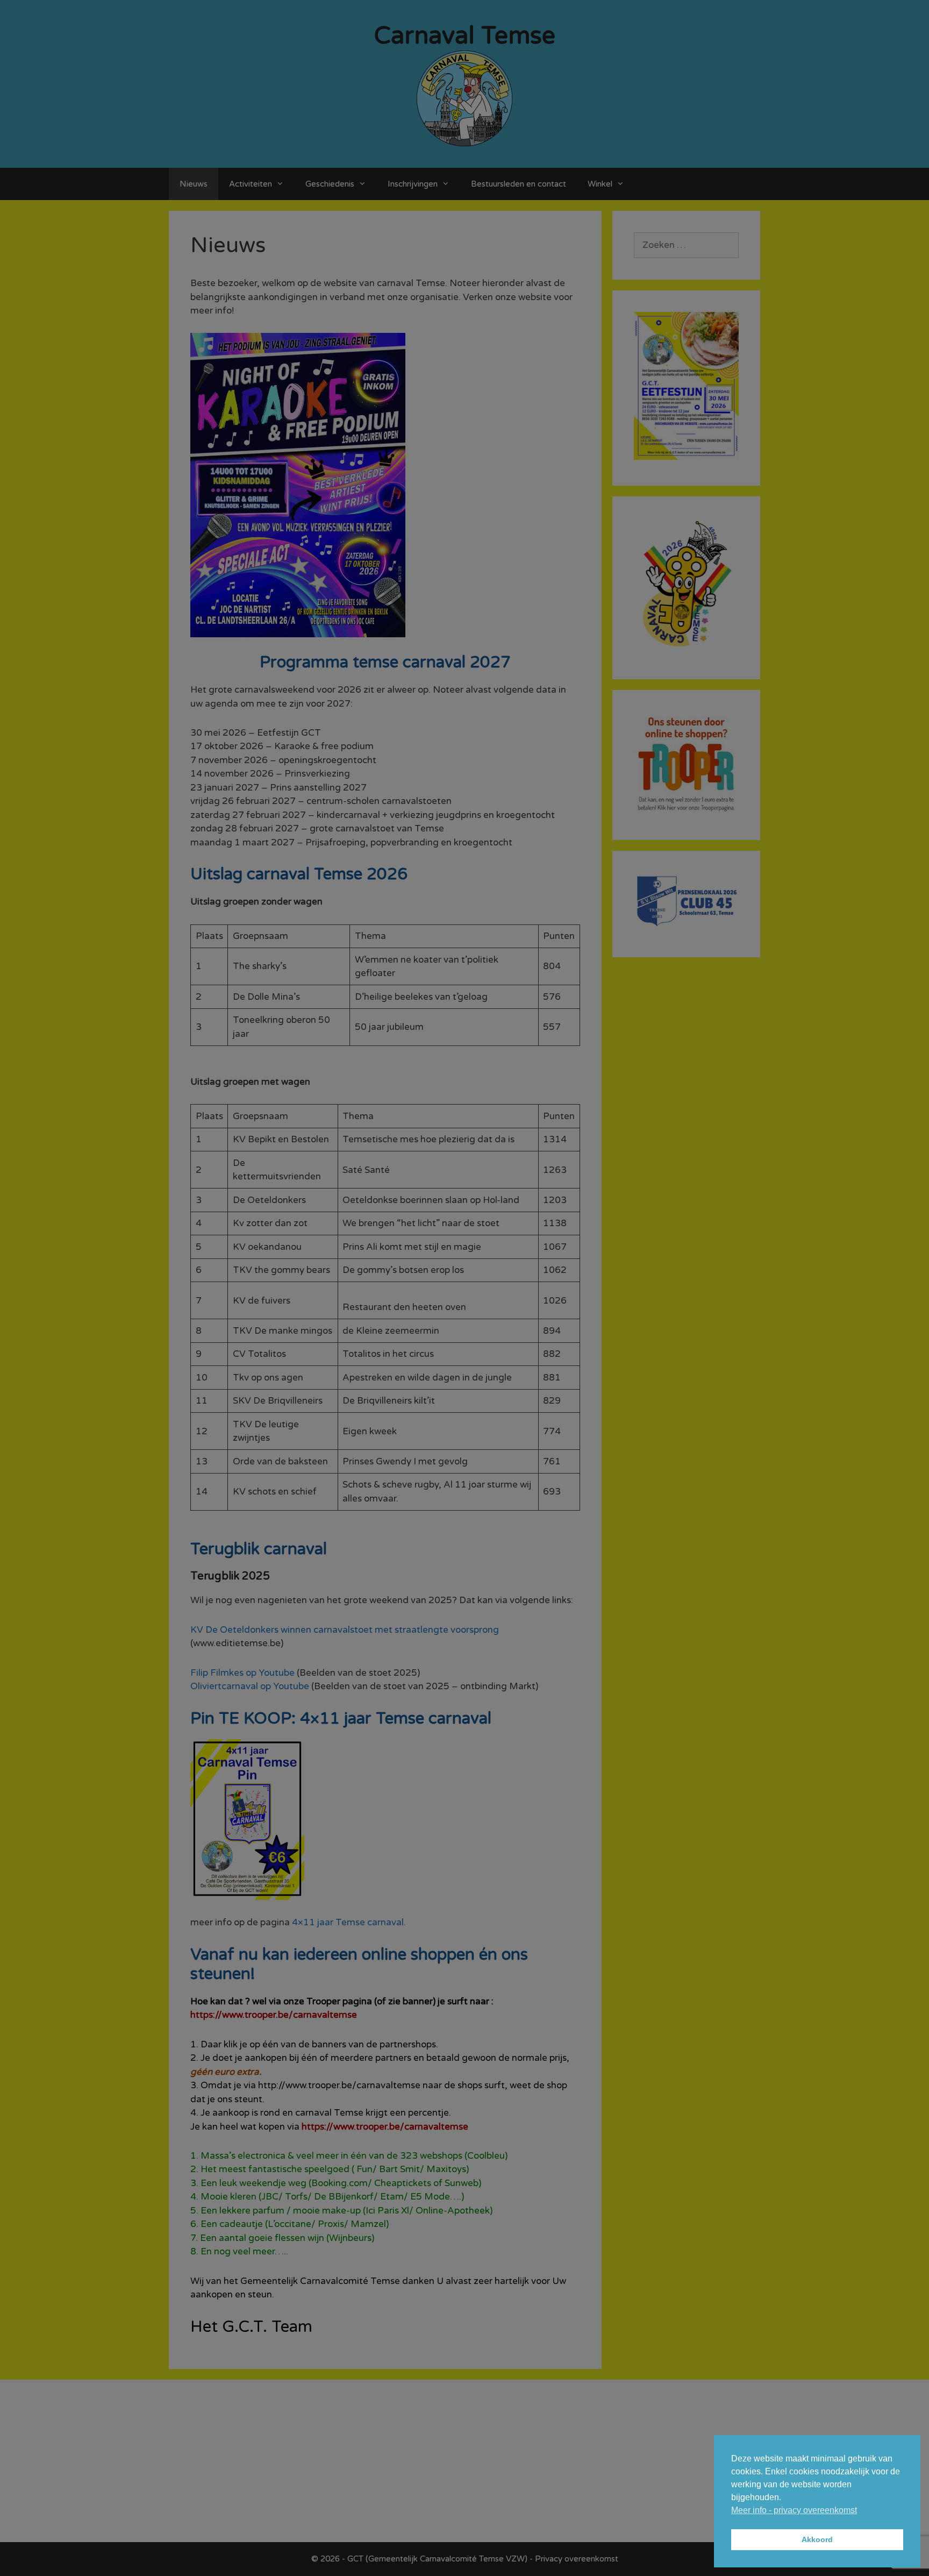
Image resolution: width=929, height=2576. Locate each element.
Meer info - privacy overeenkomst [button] (794, 2510)
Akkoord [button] (817, 2539)
